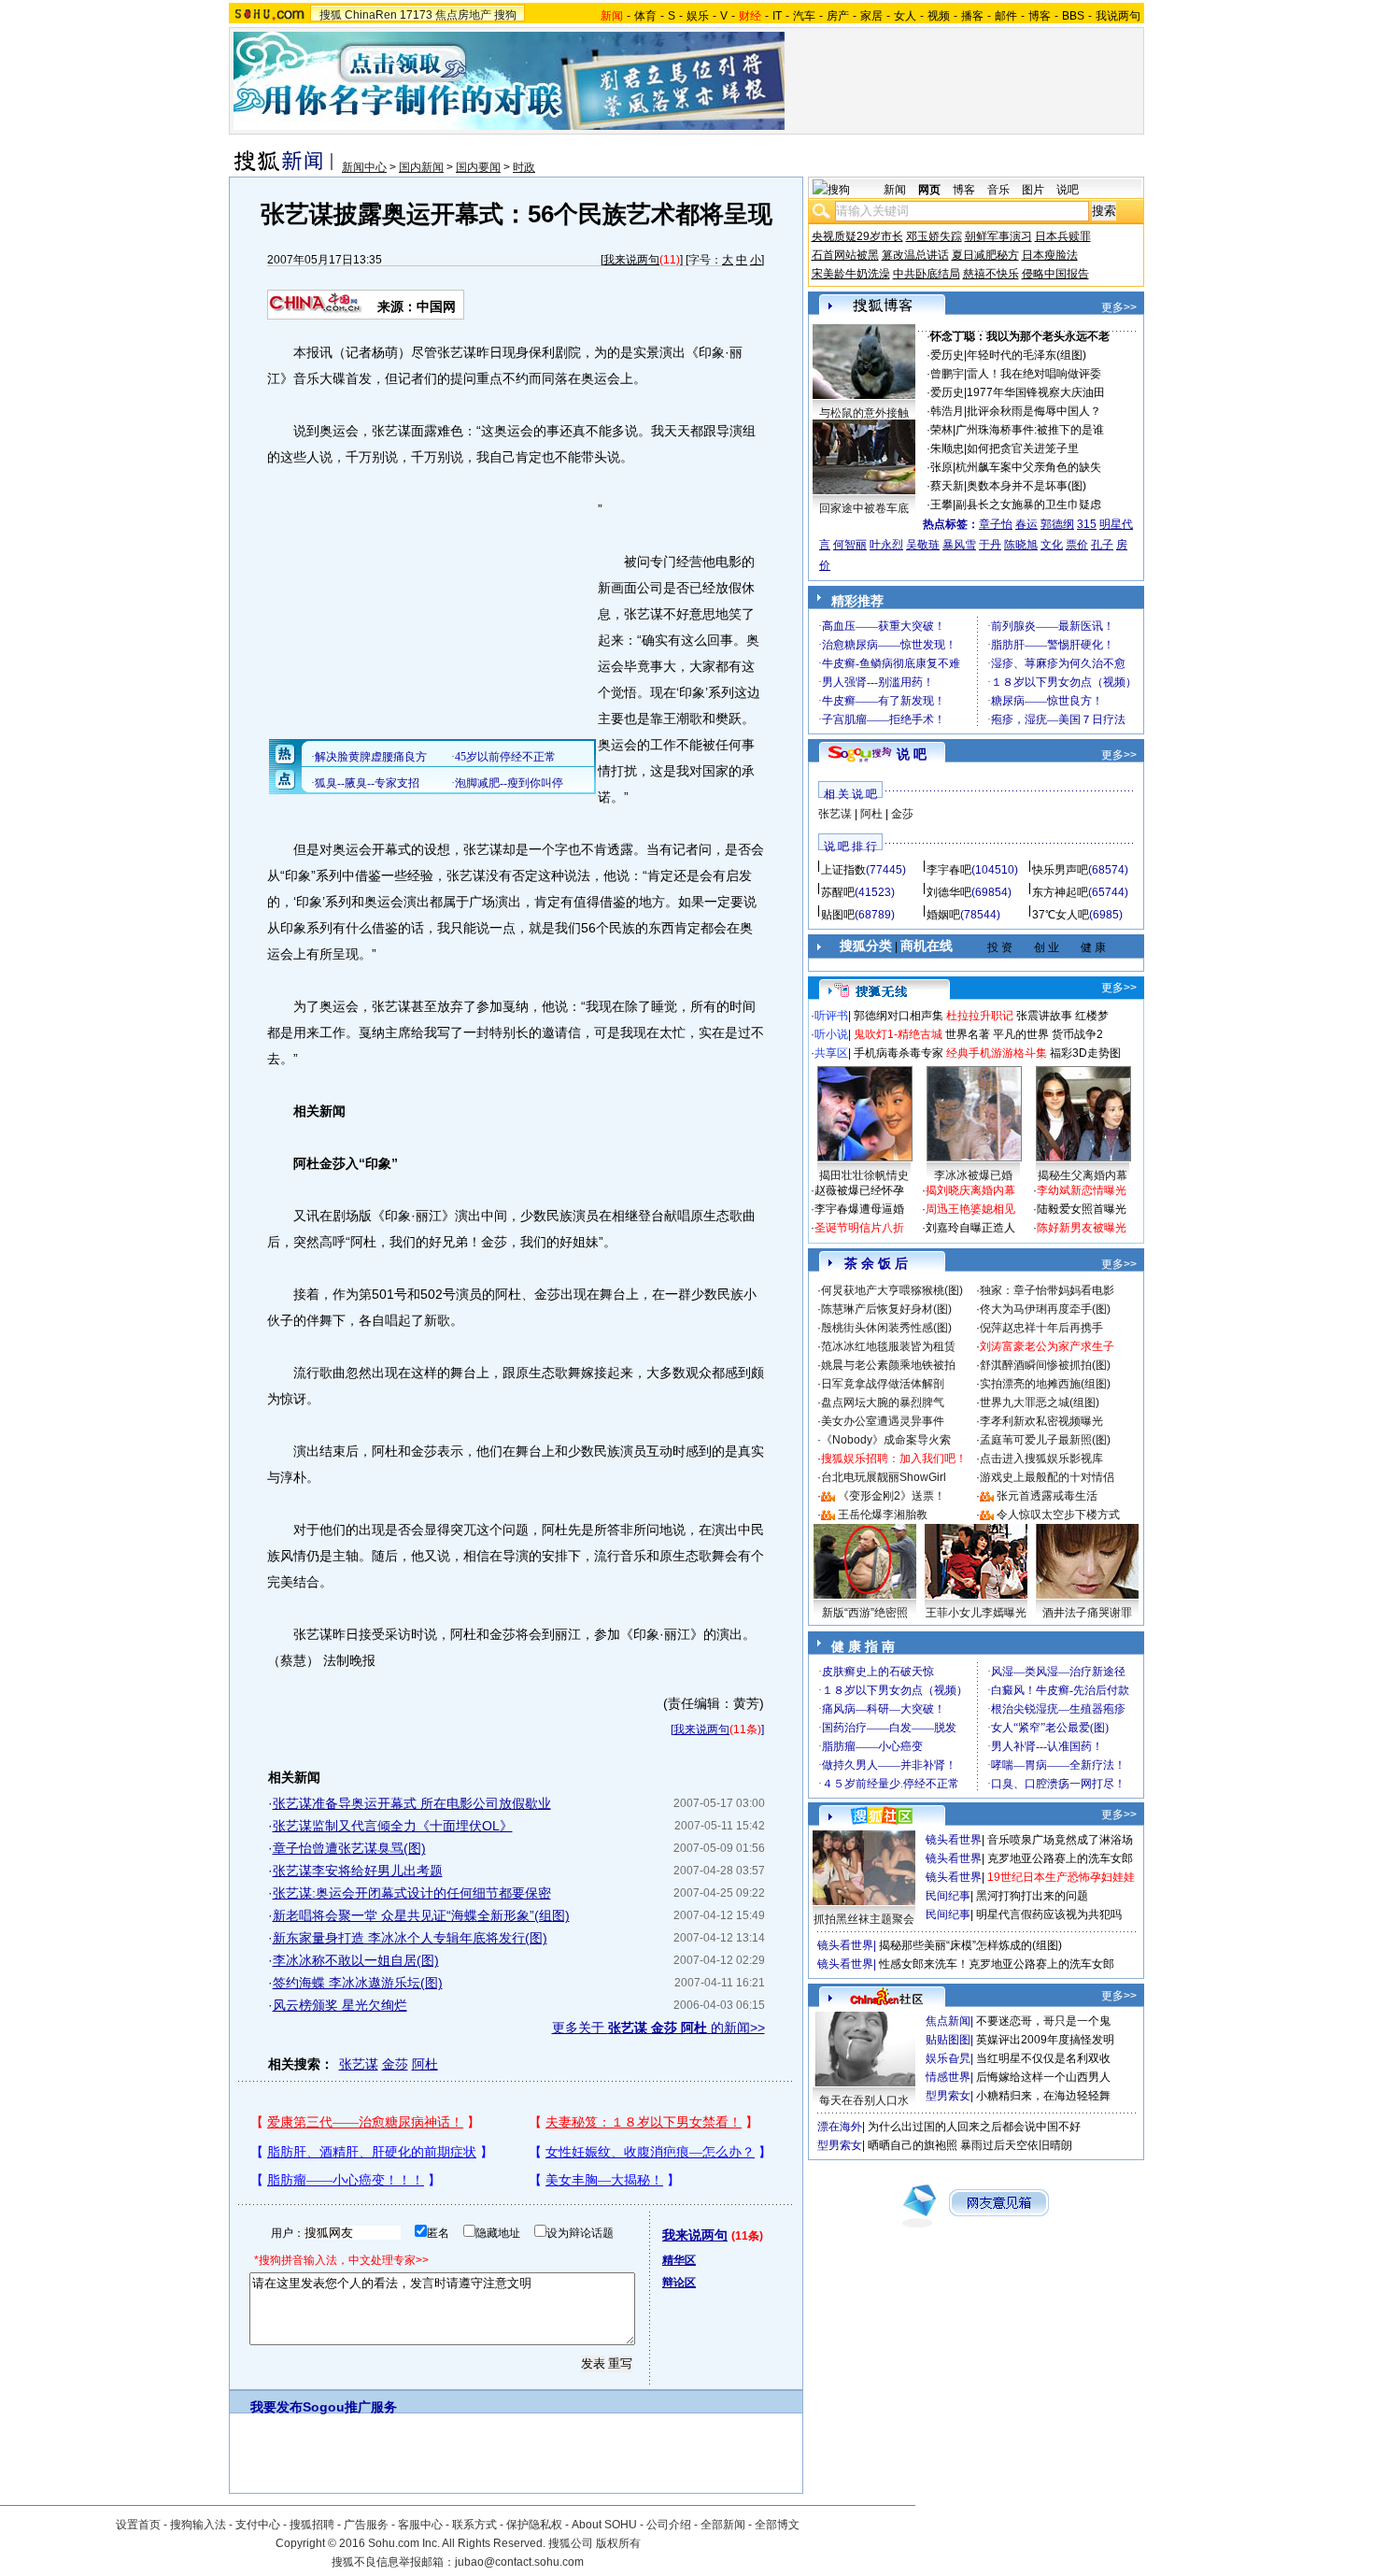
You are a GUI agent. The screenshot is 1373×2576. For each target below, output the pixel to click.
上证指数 (843, 870)
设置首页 (138, 2525)
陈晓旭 (1021, 545)
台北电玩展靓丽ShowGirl (884, 1477)
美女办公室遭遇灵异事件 (883, 1421)
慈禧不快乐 (991, 274)
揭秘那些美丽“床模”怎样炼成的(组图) (970, 1945)
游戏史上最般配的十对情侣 (1047, 1477)
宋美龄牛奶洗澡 (851, 274)
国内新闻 (421, 167)
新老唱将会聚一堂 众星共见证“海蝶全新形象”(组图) (421, 1915)
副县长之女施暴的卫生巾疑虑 (1028, 505)
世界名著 (968, 1034)
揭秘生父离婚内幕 (1083, 1175)
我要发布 (276, 2407)
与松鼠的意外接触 (864, 413)
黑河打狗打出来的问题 (1032, 1896)
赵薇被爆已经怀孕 (859, 1190)
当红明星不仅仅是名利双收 (1043, 2058)
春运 (1026, 524)
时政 (524, 167)
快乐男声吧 (1060, 870)
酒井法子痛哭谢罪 (1087, 1613)
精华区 (679, 2260)
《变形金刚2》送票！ (892, 1496)
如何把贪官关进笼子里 (1023, 448)
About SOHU (604, 2525)
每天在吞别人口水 (864, 2100)
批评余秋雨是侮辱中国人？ (1034, 411)
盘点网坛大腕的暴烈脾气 (883, 1402)
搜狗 (505, 15)
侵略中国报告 (1055, 274)
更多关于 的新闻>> (658, 2028)
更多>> (1119, 307)
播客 (972, 16)
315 (1087, 524)
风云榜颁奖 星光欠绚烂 (340, 2005)
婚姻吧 (943, 915)
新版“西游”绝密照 (865, 1613)
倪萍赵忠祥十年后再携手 (1041, 1328)
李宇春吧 (949, 870)
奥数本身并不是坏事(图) (1026, 486)
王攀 (941, 505)
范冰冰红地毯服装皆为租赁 (888, 1346)
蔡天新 (947, 486)
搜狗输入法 (198, 2525)
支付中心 (258, 2525)
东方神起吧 (1060, 892)
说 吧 (912, 754)
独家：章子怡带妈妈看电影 (1047, 1290)
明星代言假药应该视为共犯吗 (1049, 1914)
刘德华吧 (949, 892)
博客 (1040, 16)
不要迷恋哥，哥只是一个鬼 (1043, 2021)
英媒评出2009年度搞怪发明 (1045, 2040)
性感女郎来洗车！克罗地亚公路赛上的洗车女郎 (997, 1964)
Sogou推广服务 (350, 2407)
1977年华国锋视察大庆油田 (1036, 392)
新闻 (895, 190)
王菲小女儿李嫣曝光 (976, 1613)
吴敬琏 (923, 545)
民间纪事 (948, 1896)
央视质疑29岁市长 (857, 236)
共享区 (831, 1053)
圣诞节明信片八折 (859, 1228)
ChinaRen (371, 15)
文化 (1052, 545)
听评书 (831, 1016)
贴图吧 (838, 915)
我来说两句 (631, 260)
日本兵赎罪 (1063, 236)
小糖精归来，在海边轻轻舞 (1043, 2096)
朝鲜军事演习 (998, 236)
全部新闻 (723, 2525)
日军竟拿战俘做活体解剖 (883, 1384)
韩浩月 (947, 411)
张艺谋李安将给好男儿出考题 (358, 1871)
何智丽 (850, 545)
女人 (905, 16)
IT (777, 16)
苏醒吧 (838, 892)
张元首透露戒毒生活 (1047, 1496)
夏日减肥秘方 (985, 255)
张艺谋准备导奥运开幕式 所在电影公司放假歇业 (412, 1803)
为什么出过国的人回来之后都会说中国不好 (974, 2127)
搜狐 (331, 15)
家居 (871, 16)
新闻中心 (364, 167)
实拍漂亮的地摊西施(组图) (1045, 1384)
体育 (645, 16)
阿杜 (425, 2064)
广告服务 (366, 2525)
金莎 (395, 2064)
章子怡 (996, 524)
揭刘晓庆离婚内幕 (970, 1190)
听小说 (831, 1034)
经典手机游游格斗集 (997, 1053)
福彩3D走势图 (1085, 1053)
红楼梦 (1092, 1016)
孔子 (1102, 545)
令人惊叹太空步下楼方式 (1058, 1515)
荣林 (941, 430)
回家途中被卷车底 (864, 508)
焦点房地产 (463, 15)
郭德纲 (1057, 524)
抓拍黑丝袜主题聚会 (864, 1919)
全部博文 (777, 2525)
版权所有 (618, 2543)
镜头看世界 (954, 1840)
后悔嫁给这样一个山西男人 (1043, 2077)
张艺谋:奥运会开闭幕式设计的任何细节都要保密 (412, 1893)
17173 (416, 15)
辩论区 (679, 2283)
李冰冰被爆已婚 (973, 1175)
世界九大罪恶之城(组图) (1040, 1402)
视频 (939, 16)
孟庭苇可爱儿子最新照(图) (1045, 1440)
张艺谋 (359, 2064)
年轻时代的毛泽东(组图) (1026, 355)
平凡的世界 (1021, 1034)
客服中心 (420, 2525)
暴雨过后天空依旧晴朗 (1016, 2145)
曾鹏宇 (947, 374)
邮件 (1006, 16)
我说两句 (1118, 16)
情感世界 (948, 2077)
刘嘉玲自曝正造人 (970, 1228)
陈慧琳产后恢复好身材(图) (886, 1309)
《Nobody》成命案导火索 (886, 1440)
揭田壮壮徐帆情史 (864, 1175)
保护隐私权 (534, 2525)
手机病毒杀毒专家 (899, 1053)
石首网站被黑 (845, 255)
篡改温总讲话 (915, 255)
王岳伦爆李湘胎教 (883, 1515)
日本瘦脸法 (1050, 255)
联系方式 (474, 2525)
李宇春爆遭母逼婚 (859, 1209)
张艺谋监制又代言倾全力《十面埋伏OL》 (393, 1826)
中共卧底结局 (927, 274)
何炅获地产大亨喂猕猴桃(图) (892, 1290)
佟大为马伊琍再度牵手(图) (1045, 1309)
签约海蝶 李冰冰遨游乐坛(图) (358, 1983)
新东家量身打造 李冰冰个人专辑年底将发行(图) (410, 1938)
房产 (838, 16)
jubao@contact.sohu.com (519, 2562)
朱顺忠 (947, 448)
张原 (941, 467)
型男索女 (948, 2096)
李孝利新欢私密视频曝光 (1041, 1421)
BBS (1073, 16)
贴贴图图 (948, 2040)
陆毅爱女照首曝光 (1082, 1209)
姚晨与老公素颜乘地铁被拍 (888, 1365)
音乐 (998, 190)
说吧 (1068, 190)
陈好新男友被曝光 (1082, 1228)
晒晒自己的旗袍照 (913, 2145)
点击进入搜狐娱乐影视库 (1041, 1459)
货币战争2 (1077, 1034)
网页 (929, 190)
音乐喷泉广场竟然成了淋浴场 (1060, 1840)
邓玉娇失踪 (934, 236)
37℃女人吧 (1061, 915)
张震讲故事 (1044, 1016)
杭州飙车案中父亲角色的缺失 (1028, 467)
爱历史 (947, 355)
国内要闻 (478, 167)
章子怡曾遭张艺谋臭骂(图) (349, 1848)
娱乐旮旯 (948, 2058)
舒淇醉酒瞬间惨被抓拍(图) (1045, 1365)
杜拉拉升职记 (980, 1016)
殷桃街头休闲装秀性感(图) (886, 1328)
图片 (1033, 190)
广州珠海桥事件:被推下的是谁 (1030, 430)
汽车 (804, 16)
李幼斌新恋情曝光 (1082, 1190)
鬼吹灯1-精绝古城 (898, 1034)
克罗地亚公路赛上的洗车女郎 (1060, 1858)
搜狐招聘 (312, 2525)
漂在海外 (840, 2127)
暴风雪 (959, 545)
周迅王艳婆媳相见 (970, 1209)
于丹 (990, 545)
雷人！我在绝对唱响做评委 (1034, 374)
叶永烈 (886, 545)
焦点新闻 (948, 2021)
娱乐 (698, 16)
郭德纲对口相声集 (899, 1016)
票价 (1077, 545)
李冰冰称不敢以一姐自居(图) (356, 1960)
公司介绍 (669, 2525)
